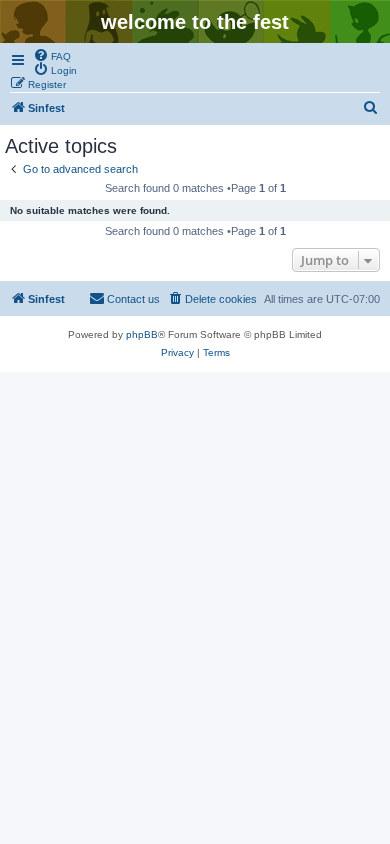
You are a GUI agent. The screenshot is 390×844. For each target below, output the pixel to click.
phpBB (142, 334)
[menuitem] (52, 55)
